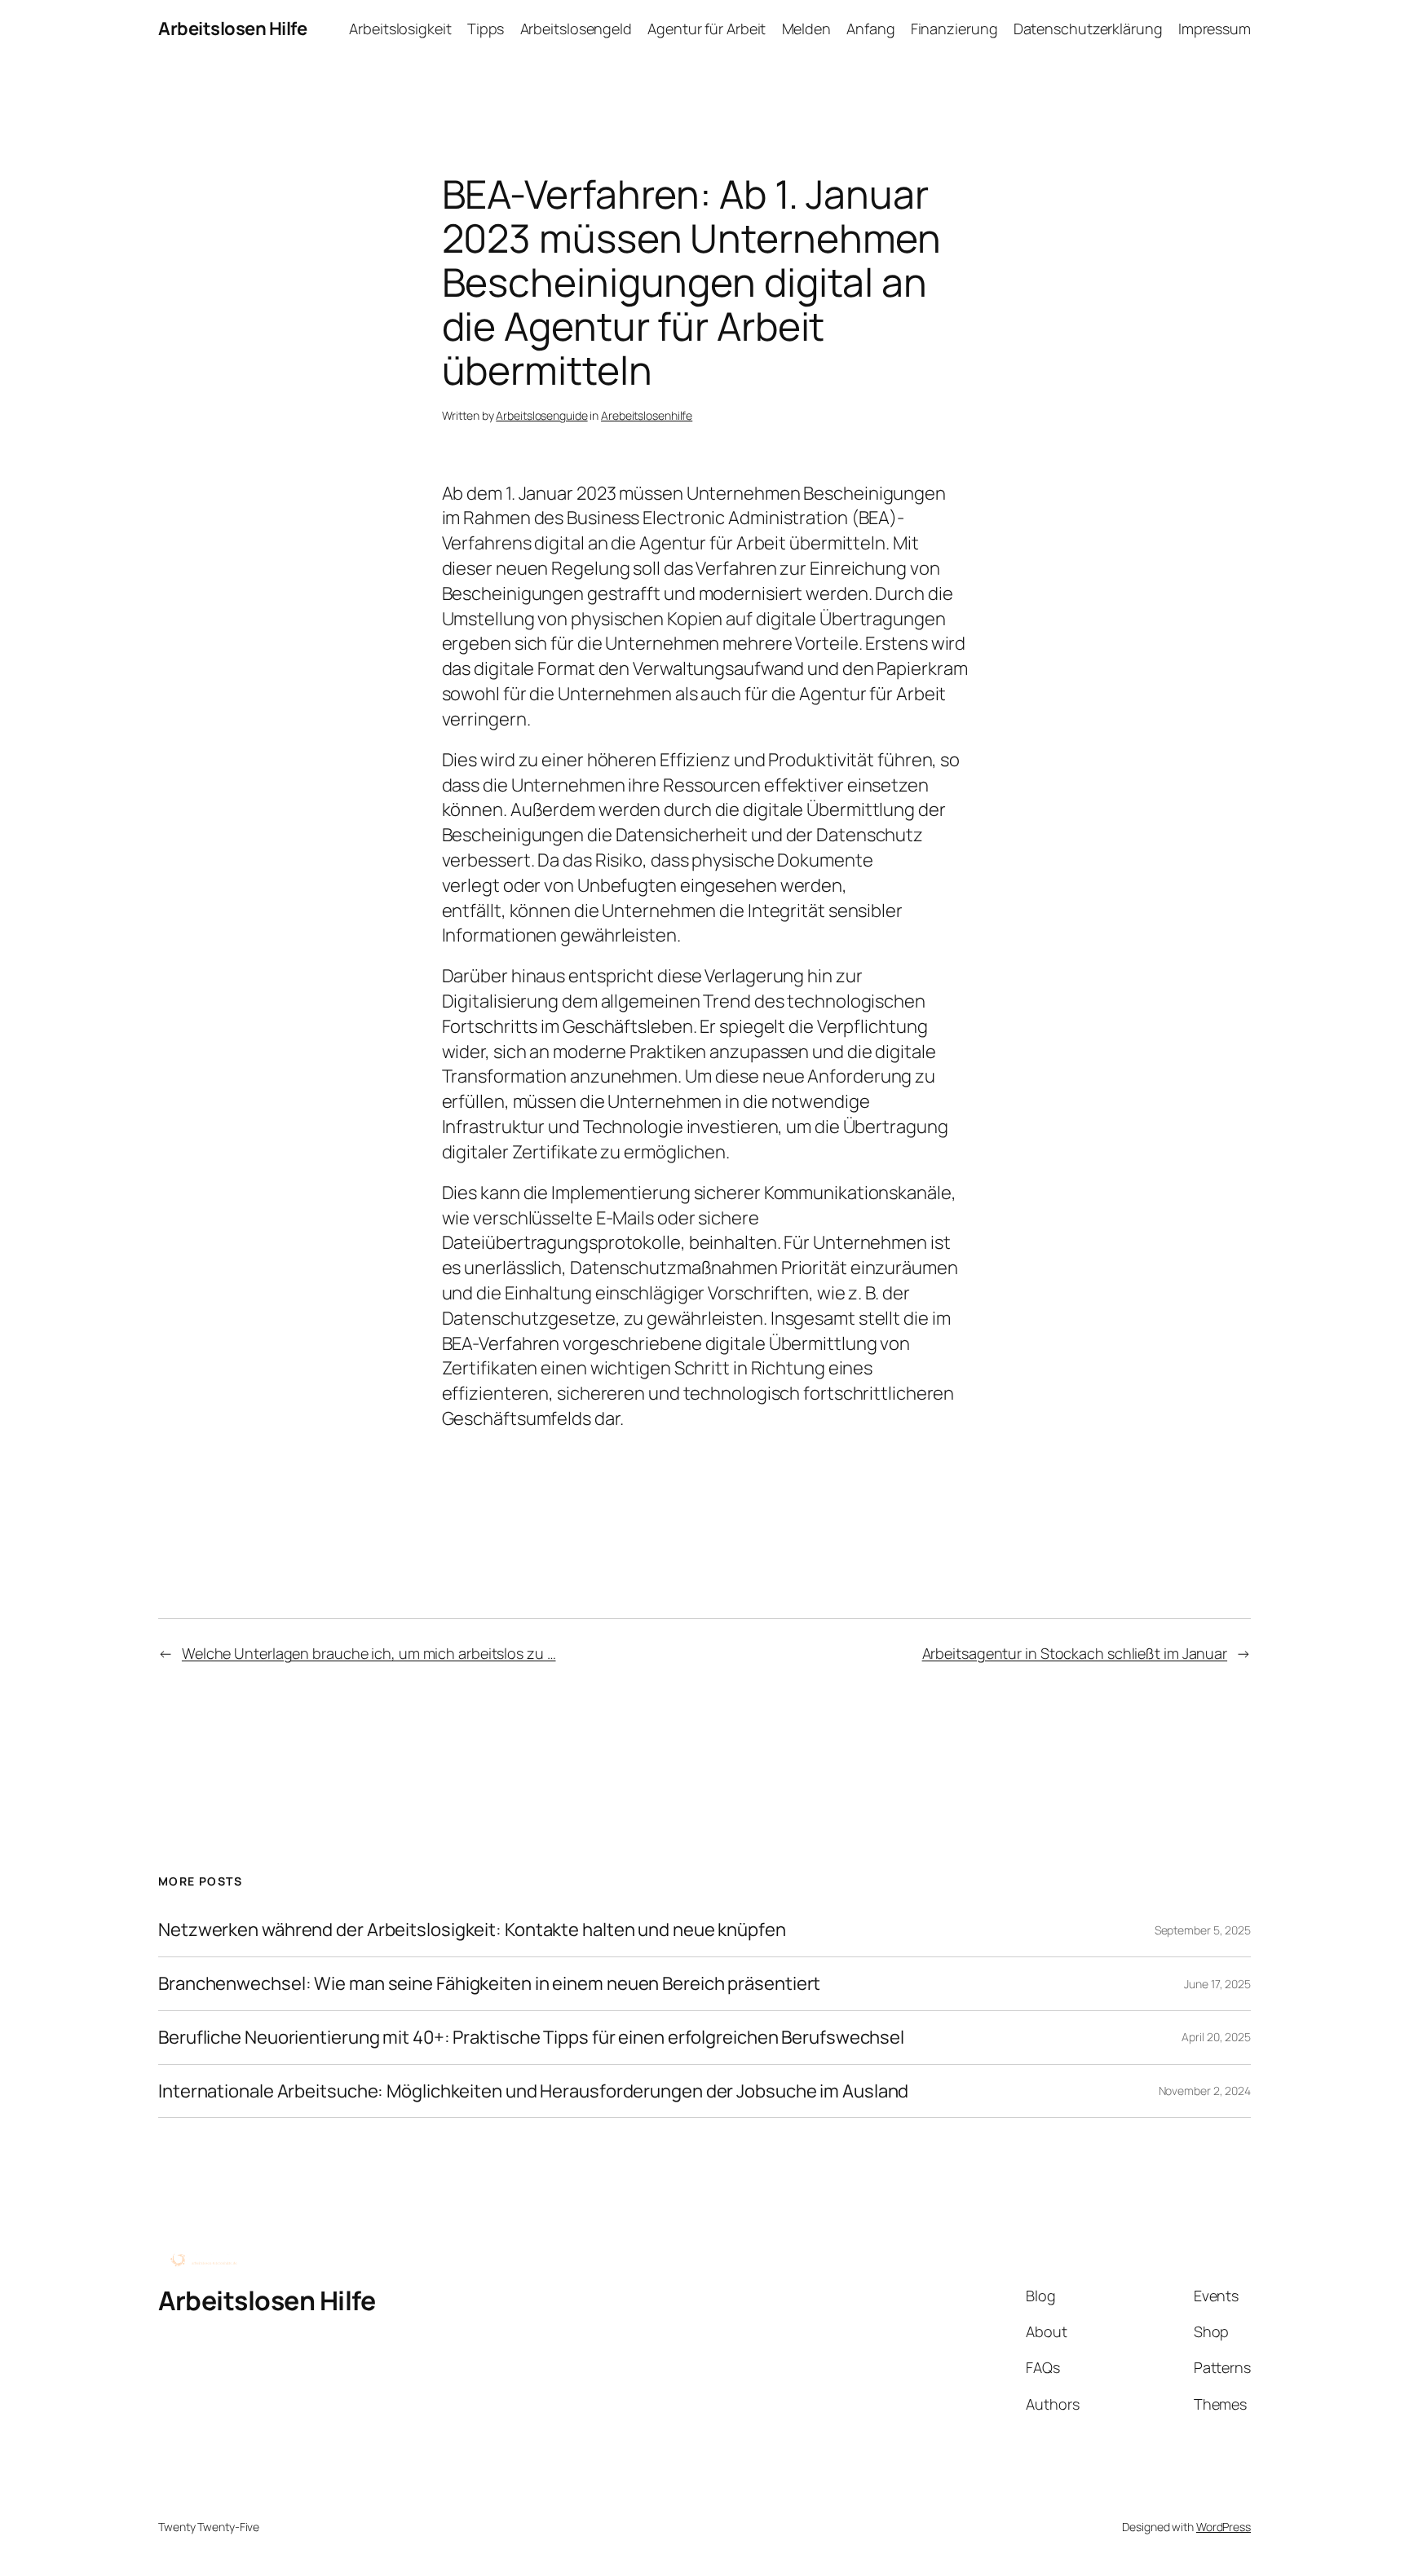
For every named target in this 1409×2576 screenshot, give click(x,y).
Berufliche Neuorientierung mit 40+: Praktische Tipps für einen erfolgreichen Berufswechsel (531, 2038)
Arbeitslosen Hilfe (232, 29)
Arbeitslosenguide (541, 415)
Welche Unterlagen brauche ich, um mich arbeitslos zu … (369, 1653)
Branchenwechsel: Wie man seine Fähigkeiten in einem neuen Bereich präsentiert (489, 1984)
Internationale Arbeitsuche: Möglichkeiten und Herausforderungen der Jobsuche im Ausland (533, 2091)
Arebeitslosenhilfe (647, 415)
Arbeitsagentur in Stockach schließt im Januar (1075, 1653)
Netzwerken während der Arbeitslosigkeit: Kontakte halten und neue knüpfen (472, 1930)
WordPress (1223, 2527)
